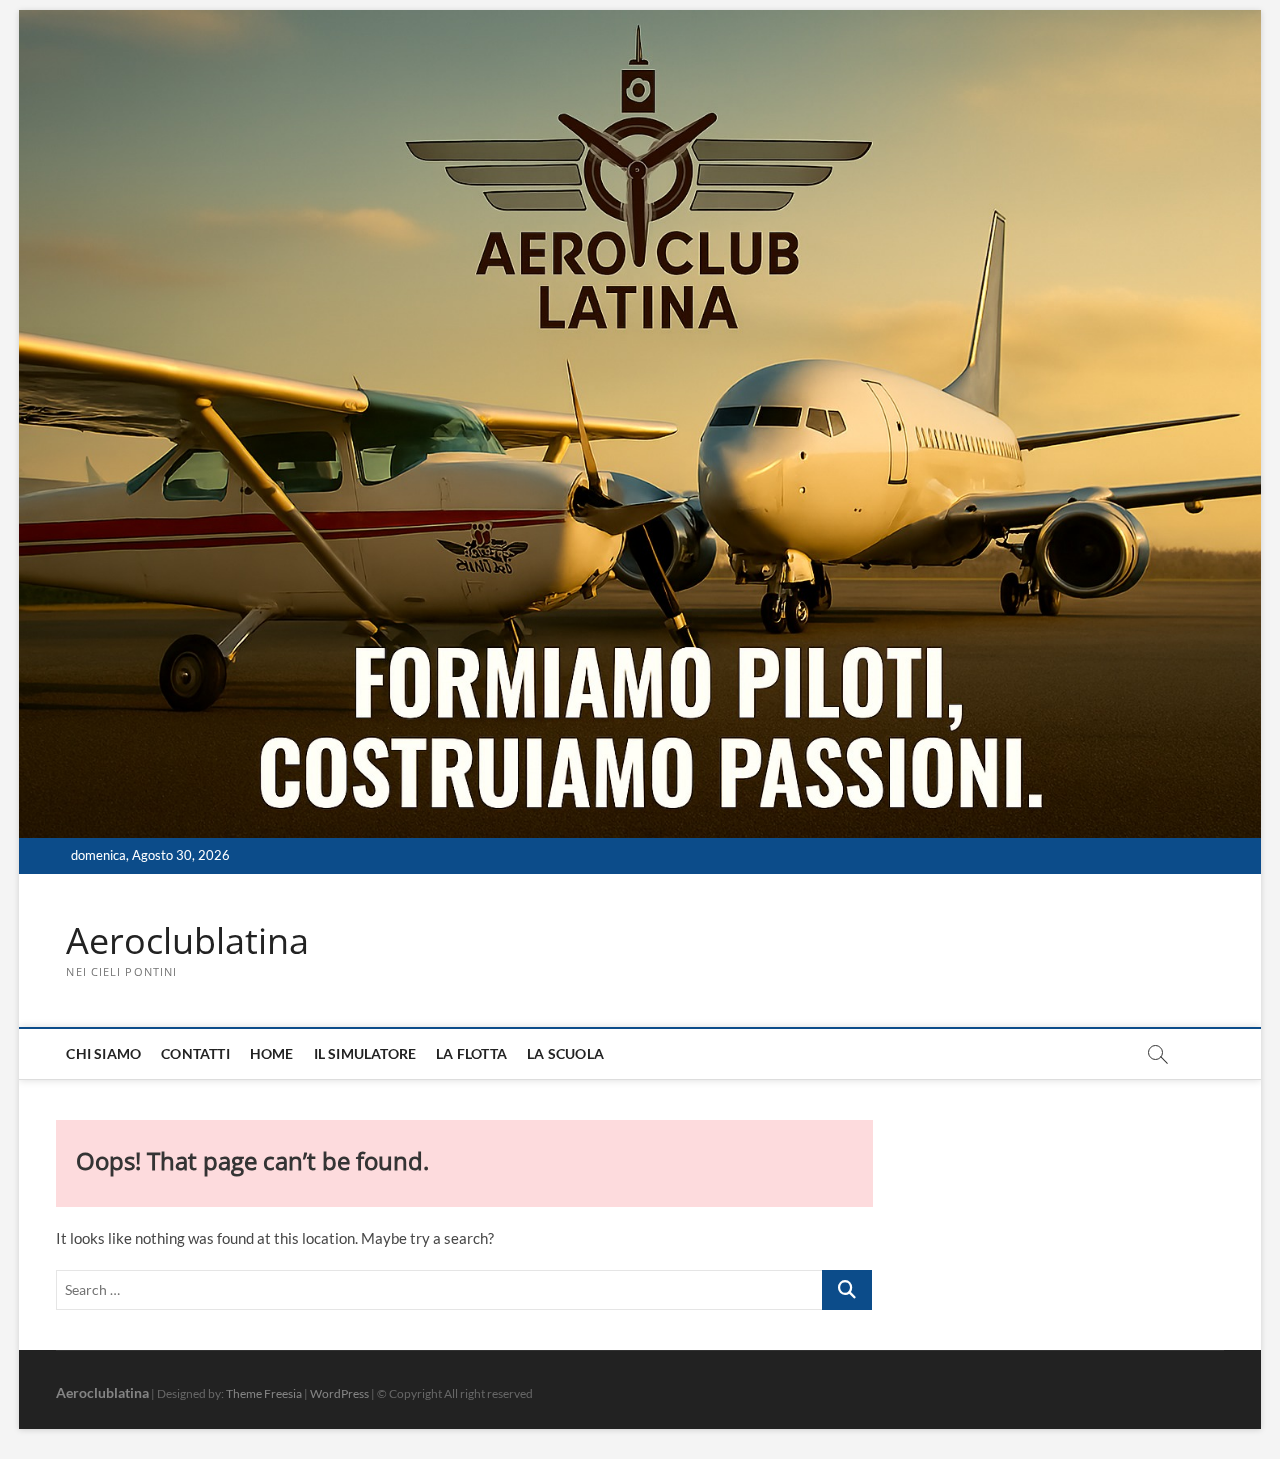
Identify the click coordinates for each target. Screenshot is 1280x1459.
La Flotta (471, 1053)
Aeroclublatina (187, 941)
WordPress (339, 1393)
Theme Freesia (264, 1393)
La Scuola (565, 1053)
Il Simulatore (365, 1053)
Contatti (195, 1053)
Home (272, 1053)
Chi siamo (103, 1053)
